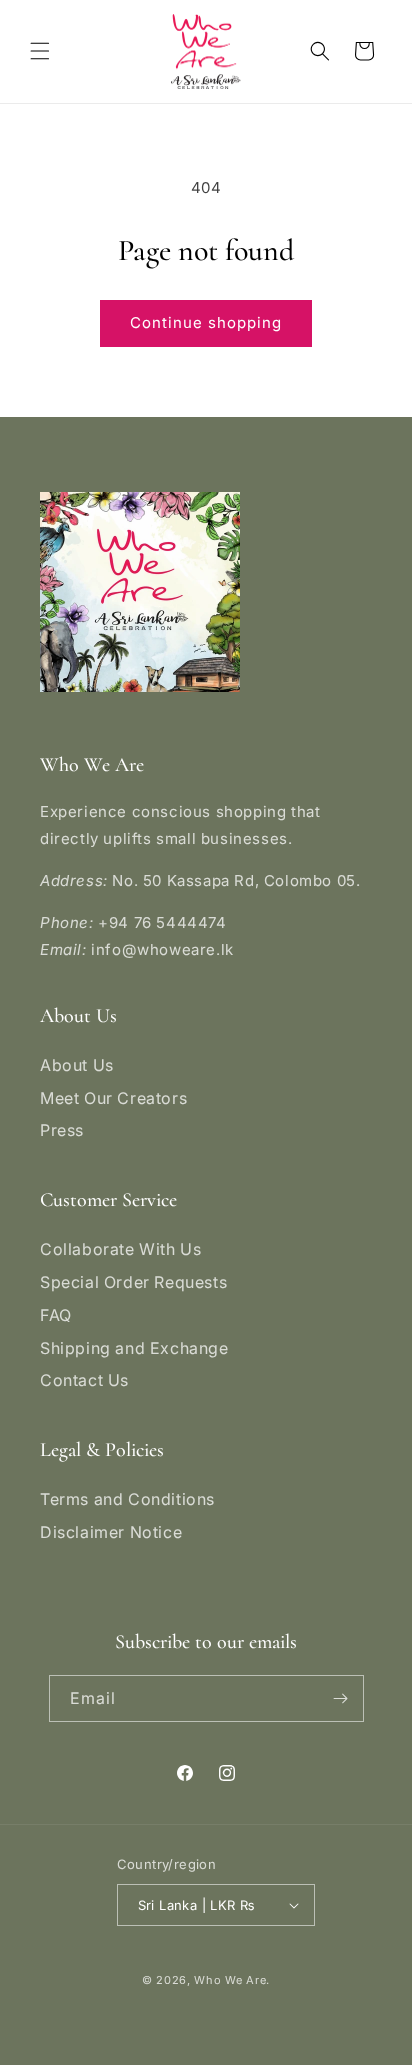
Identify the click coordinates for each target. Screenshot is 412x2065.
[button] (40, 51)
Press (62, 1130)
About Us (77, 1065)
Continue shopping (206, 322)
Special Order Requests (133, 1282)
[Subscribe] (341, 1698)
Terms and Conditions (127, 1499)
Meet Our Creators (113, 1098)
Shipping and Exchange (134, 1348)
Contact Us (84, 1380)
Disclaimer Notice (111, 1532)
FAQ (56, 1315)
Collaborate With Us (120, 1249)
